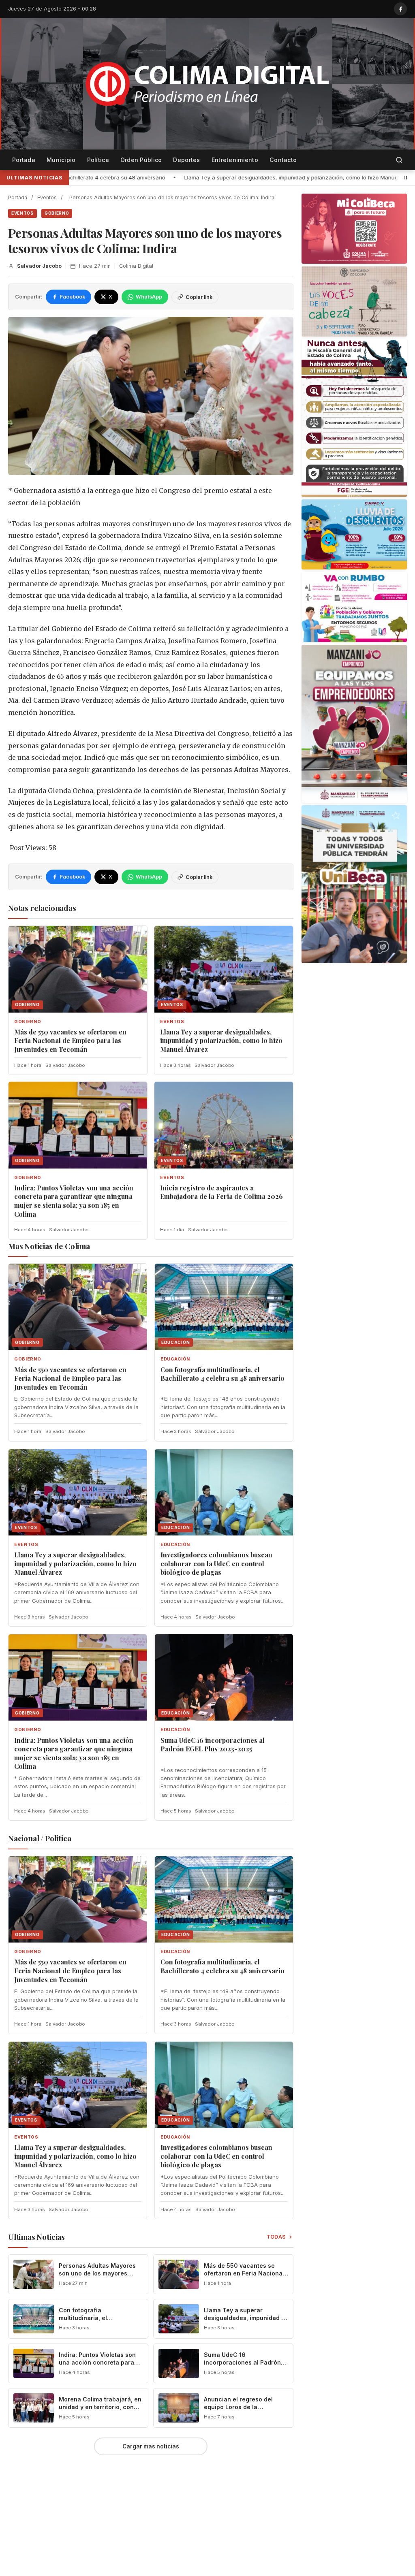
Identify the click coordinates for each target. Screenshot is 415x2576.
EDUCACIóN (175, 1359)
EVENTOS (22, 213)
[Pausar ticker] (406, 178)
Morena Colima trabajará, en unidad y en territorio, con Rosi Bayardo (100, 2407)
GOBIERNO (57, 213)
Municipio (61, 160)
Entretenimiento (235, 160)
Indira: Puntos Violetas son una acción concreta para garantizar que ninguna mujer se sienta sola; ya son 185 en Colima (74, 1201)
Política (98, 160)
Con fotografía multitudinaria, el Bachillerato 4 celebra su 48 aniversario (222, 1374)
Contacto (283, 160)
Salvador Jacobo (39, 266)
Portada (24, 160)
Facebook (73, 297)
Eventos (47, 197)
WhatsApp (149, 297)
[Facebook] (400, 9)
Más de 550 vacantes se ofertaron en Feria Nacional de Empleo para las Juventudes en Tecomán (70, 1041)
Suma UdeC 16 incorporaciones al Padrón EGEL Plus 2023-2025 (213, 1745)
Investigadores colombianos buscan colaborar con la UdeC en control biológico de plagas (216, 1563)
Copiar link (199, 297)
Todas (277, 2237)
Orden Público (141, 160)
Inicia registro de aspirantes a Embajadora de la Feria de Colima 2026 (221, 1192)
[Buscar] (399, 160)
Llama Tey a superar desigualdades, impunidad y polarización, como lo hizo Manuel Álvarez (161, 177)
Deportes (186, 160)
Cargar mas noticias (151, 2446)
